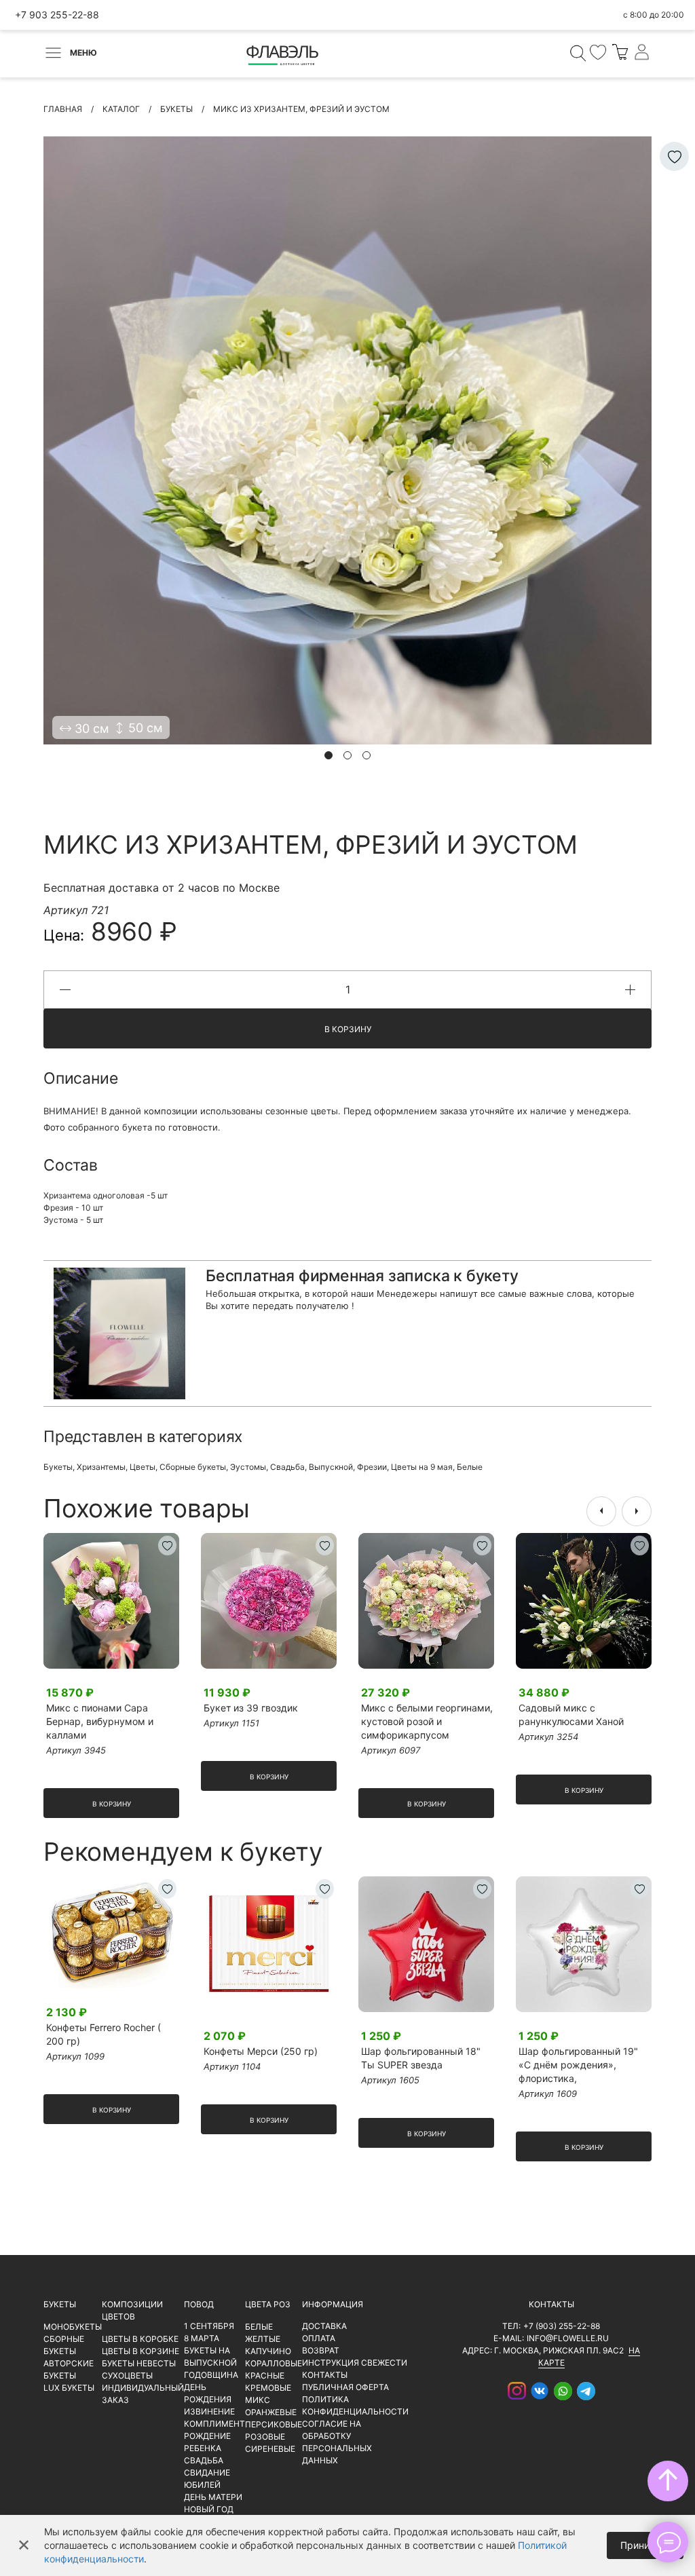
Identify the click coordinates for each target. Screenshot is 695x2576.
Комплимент (214, 2424)
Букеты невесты (139, 2363)
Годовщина (211, 2375)
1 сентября (209, 2326)
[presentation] (601, 1511)
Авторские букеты (69, 2369)
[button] (328, 755)
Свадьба (287, 1467)
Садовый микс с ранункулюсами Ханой (571, 1715)
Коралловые (274, 2363)
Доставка (324, 2326)
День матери (213, 2497)
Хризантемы (101, 1467)
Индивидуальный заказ (143, 2394)
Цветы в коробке (140, 2339)
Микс (258, 2400)
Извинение (209, 2411)
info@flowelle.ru (568, 2338)
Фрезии (372, 1467)
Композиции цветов (132, 2310)
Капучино (268, 2351)
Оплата (319, 2338)
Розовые (265, 2437)
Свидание (207, 2473)
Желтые (263, 2339)
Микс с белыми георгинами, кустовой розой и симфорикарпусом (427, 1721)
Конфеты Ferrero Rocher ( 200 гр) (104, 2034)
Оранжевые (271, 2412)
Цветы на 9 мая (422, 1467)
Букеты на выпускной (210, 2356)
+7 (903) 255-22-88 (562, 2326)
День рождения (208, 2393)
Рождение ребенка (207, 2442)
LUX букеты (69, 2388)
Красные (265, 2375)
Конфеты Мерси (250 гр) (261, 2051)
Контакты (325, 2375)
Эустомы (248, 1467)
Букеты (58, 1467)
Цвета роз (268, 2304)
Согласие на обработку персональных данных (337, 2442)
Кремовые (268, 2388)
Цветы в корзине (140, 2351)
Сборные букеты (193, 1467)
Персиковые (274, 2424)
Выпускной (331, 1467)
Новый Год (209, 2509)
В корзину (348, 1029)
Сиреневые (270, 2449)
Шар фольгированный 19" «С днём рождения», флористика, (578, 2065)
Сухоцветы (127, 2375)
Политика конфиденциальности (355, 2405)
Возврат (321, 2350)
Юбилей (202, 2485)
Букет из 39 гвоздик (251, 1708)
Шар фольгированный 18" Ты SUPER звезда (421, 2058)
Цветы (143, 1467)
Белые (470, 1467)
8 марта (202, 2338)
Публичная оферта (345, 2387)
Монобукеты (73, 2327)
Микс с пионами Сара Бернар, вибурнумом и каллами (100, 1721)
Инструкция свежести (355, 2363)
